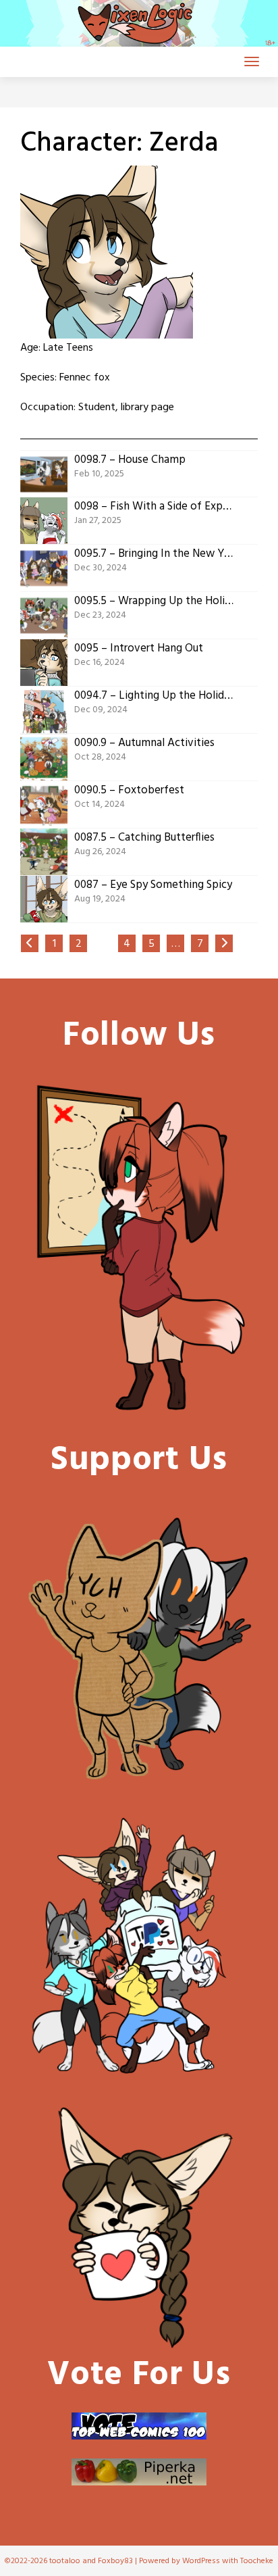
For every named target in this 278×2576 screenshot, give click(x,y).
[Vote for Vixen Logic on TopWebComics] (139, 2426)
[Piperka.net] (139, 2472)
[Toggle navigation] (252, 61)
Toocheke (257, 2561)
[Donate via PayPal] (139, 1947)
